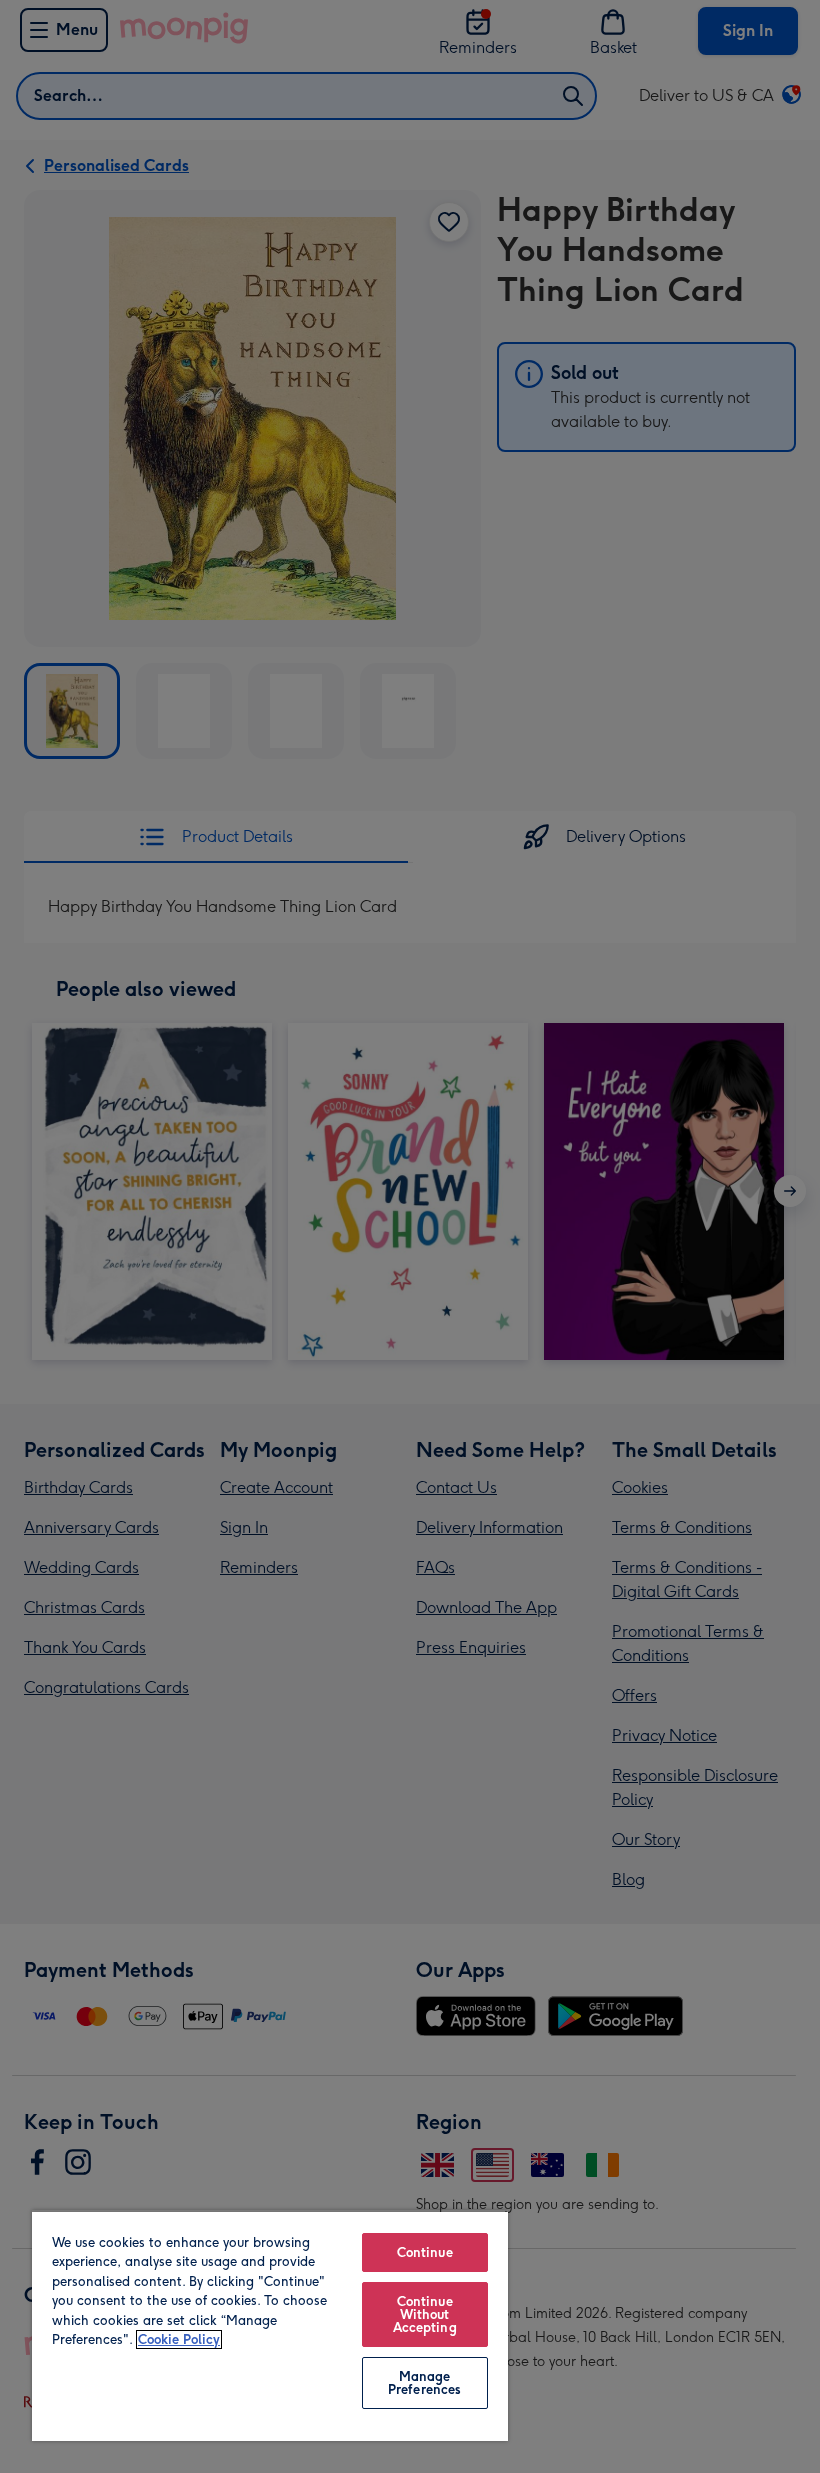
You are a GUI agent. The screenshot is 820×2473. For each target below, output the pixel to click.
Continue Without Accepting (425, 2314)
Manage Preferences (424, 2383)
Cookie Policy (179, 2339)
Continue (425, 2252)
